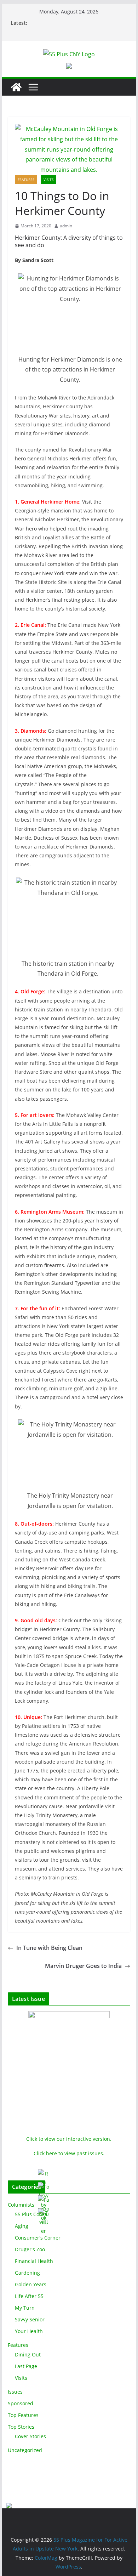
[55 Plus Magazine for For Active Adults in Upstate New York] (16, 87)
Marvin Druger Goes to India (83, 1966)
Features (26, 180)
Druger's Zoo (30, 2249)
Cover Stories (30, 2436)
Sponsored (21, 2403)
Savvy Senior (30, 2319)
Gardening (27, 2273)
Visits (48, 180)
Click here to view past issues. (69, 2153)
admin (66, 226)
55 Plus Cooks (31, 2214)
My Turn (25, 2308)
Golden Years (31, 2284)
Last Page (26, 2366)
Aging (22, 2226)
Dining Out (28, 2354)
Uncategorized (25, 2450)
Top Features (23, 2415)
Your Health (29, 2331)
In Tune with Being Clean (49, 1948)
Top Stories (21, 2427)
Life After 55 (29, 2296)
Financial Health (34, 2261)
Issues (15, 2392)
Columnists (21, 2205)
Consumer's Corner (38, 2238)
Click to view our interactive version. (69, 2139)
